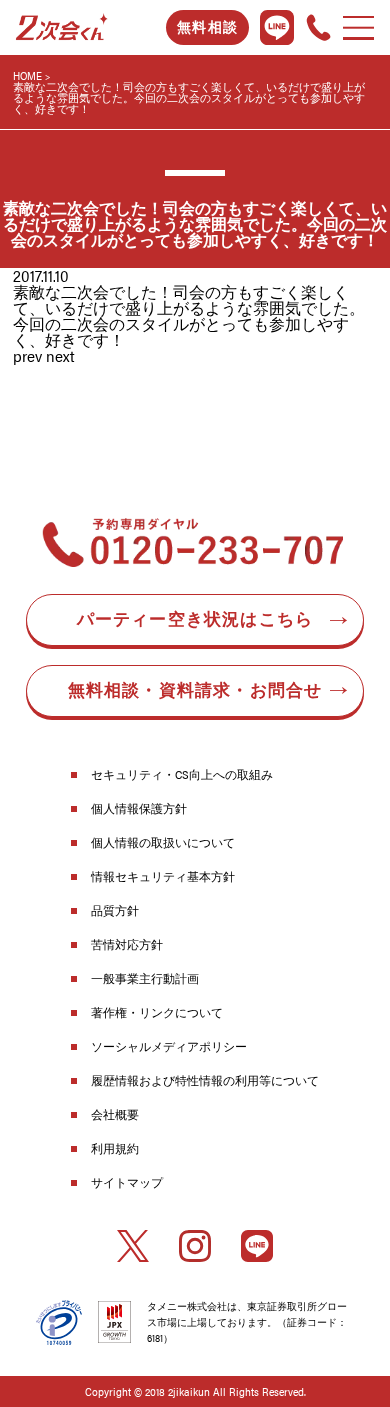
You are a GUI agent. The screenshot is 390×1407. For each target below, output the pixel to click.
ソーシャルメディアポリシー (169, 1046)
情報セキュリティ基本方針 (163, 876)
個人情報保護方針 (139, 808)
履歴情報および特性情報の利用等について (205, 1080)
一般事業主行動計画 (145, 978)
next (60, 355)
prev (27, 355)
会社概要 (115, 1114)
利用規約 (115, 1148)
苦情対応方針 (127, 944)
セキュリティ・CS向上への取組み (182, 774)
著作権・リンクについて (157, 1012)
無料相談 (207, 27)
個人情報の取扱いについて (163, 842)
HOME (27, 75)
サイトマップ (127, 1182)
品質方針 (115, 910)
